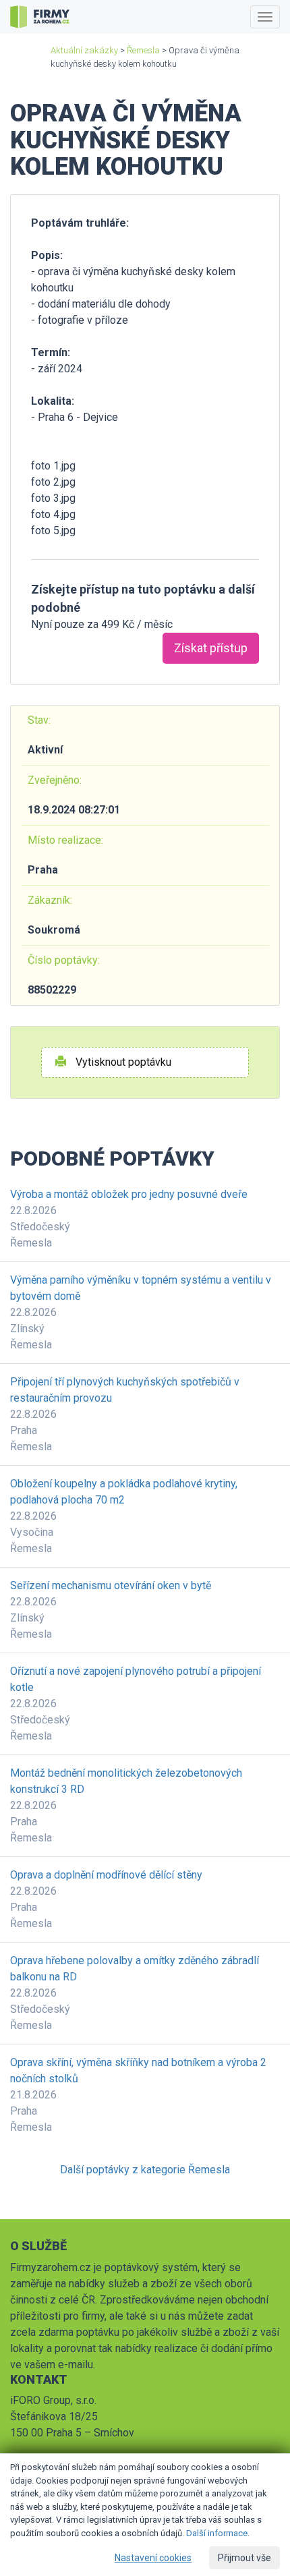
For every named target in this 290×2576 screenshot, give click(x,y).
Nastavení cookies (153, 2558)
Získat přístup (211, 648)
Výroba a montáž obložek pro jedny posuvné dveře (129, 1194)
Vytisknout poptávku (122, 1062)
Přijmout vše (244, 2558)
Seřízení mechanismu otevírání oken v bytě (111, 1585)
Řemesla (143, 50)
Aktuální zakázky (84, 50)
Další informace (217, 2533)
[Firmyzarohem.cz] (40, 17)
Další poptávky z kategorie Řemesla (145, 2170)
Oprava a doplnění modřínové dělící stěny (106, 1875)
